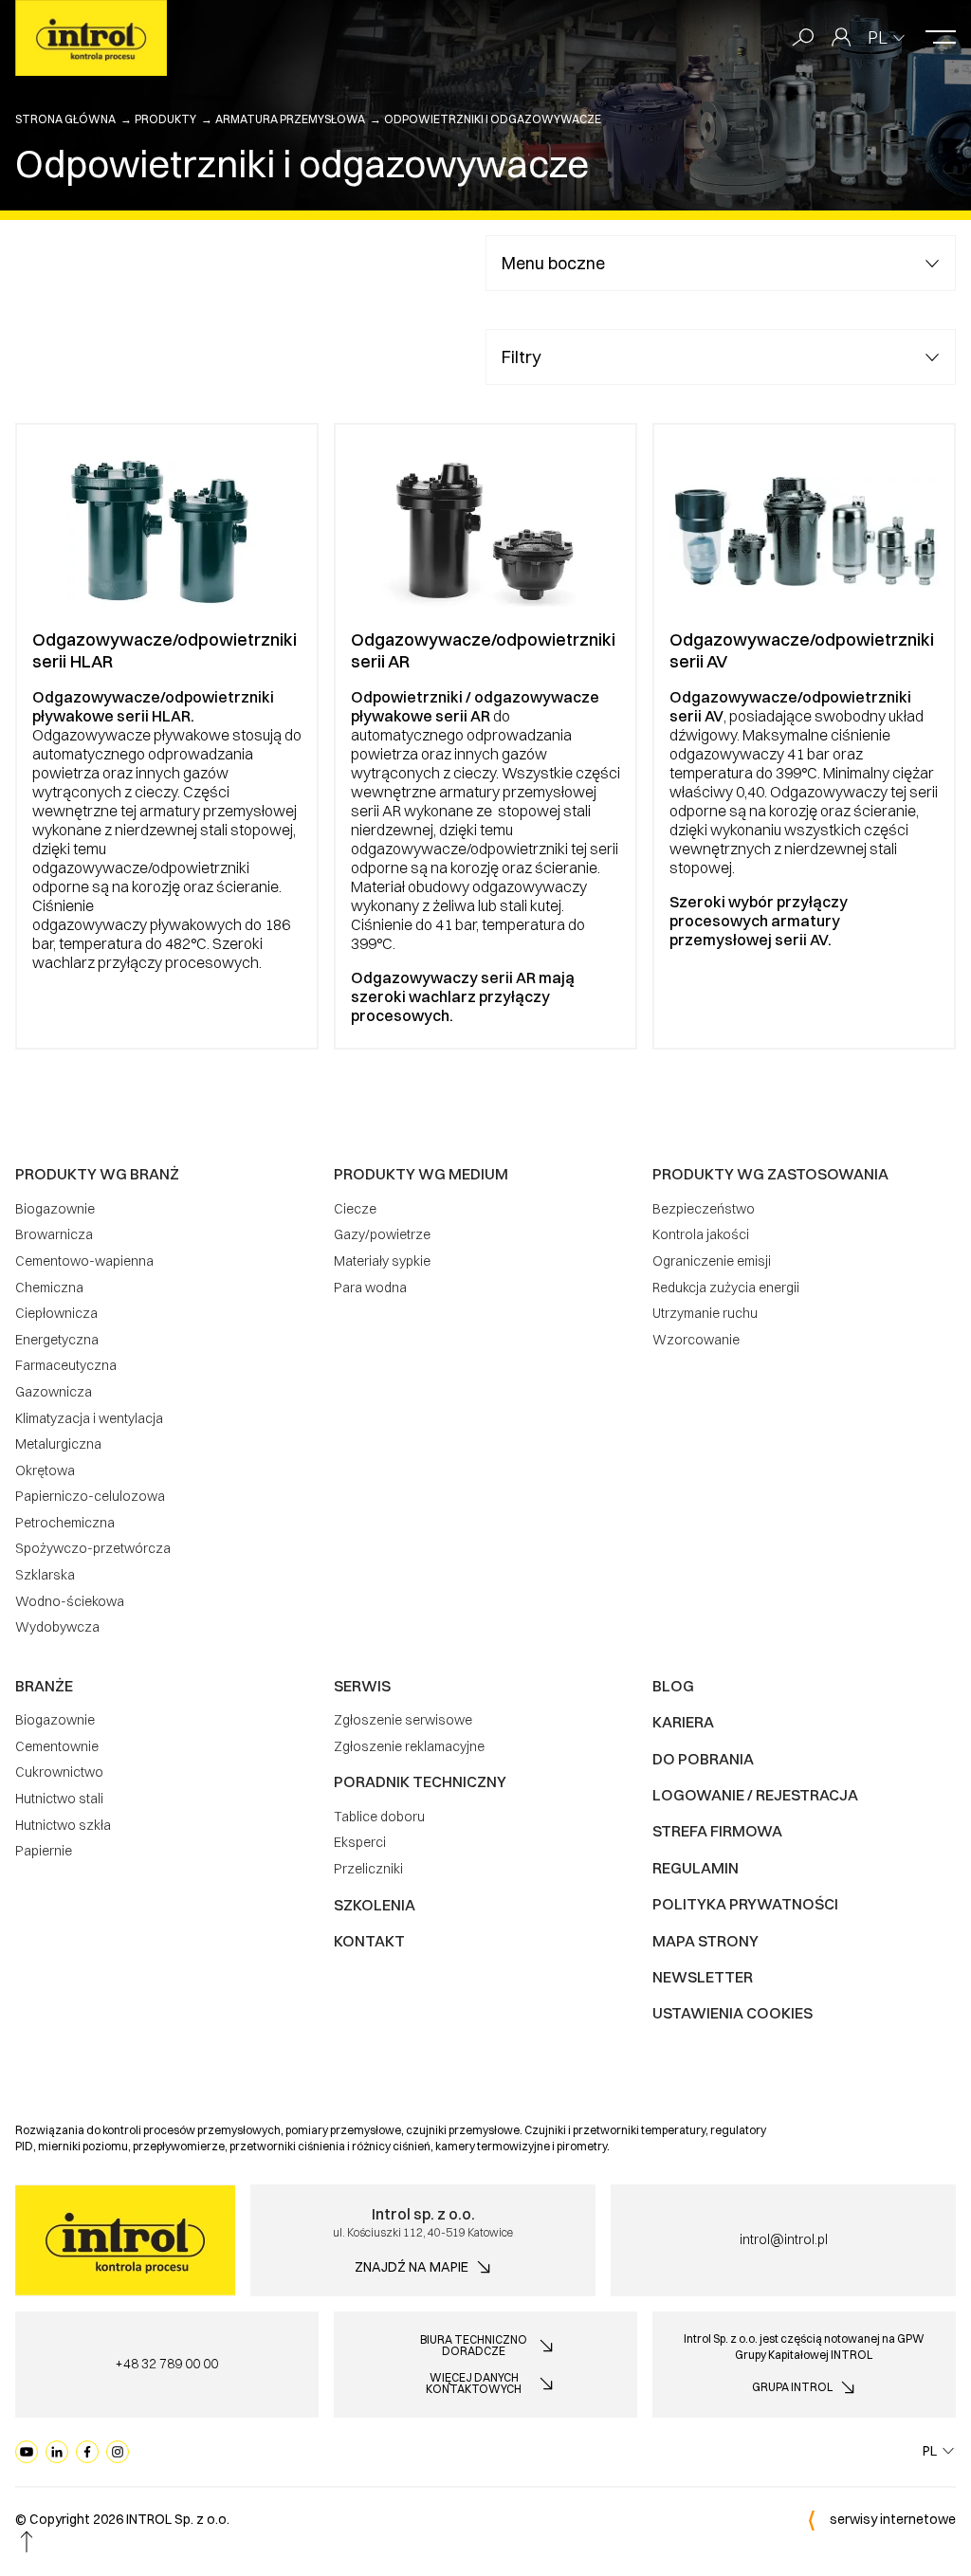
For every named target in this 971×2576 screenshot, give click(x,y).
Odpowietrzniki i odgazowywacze (493, 119)
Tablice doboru (379, 1817)
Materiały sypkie (382, 1261)
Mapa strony (705, 1941)
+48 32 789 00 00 (166, 2364)
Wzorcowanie (696, 1340)
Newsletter (703, 1977)
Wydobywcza (57, 1627)
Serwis (362, 1686)
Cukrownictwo (59, 1772)
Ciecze (355, 1209)
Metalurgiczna (58, 1444)
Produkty (165, 119)
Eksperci (360, 1842)
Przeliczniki (368, 1869)
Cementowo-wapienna (84, 1261)
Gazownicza (54, 1392)
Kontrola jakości (701, 1234)
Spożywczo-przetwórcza (93, 1548)
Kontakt (369, 1941)
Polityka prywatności (745, 1904)
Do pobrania (703, 1759)
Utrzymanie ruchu (705, 1313)
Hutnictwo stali (59, 1799)
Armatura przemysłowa (290, 119)
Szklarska (45, 1575)
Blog (673, 1686)
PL (878, 37)
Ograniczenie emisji (712, 1261)
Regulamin (696, 1868)
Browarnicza (54, 1234)
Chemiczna (49, 1288)
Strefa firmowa (717, 1831)
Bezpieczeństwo (704, 1209)
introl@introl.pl (784, 2239)
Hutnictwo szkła (63, 1825)
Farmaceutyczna (66, 1365)
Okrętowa (45, 1471)
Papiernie (44, 1851)
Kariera (683, 1722)
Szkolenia (375, 1905)
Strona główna (65, 119)
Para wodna (370, 1288)
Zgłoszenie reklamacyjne (409, 1746)
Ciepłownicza (56, 1313)
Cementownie (57, 1746)
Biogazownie (55, 1209)
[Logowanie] (841, 38)
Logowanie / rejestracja (755, 1795)
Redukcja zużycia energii (726, 1288)
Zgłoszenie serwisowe (403, 1720)
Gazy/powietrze (382, 1234)
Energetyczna (57, 1340)
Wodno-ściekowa (70, 1601)
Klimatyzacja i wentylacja (89, 1418)
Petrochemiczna (65, 1523)
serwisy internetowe (893, 2519)
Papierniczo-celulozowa (90, 1496)
